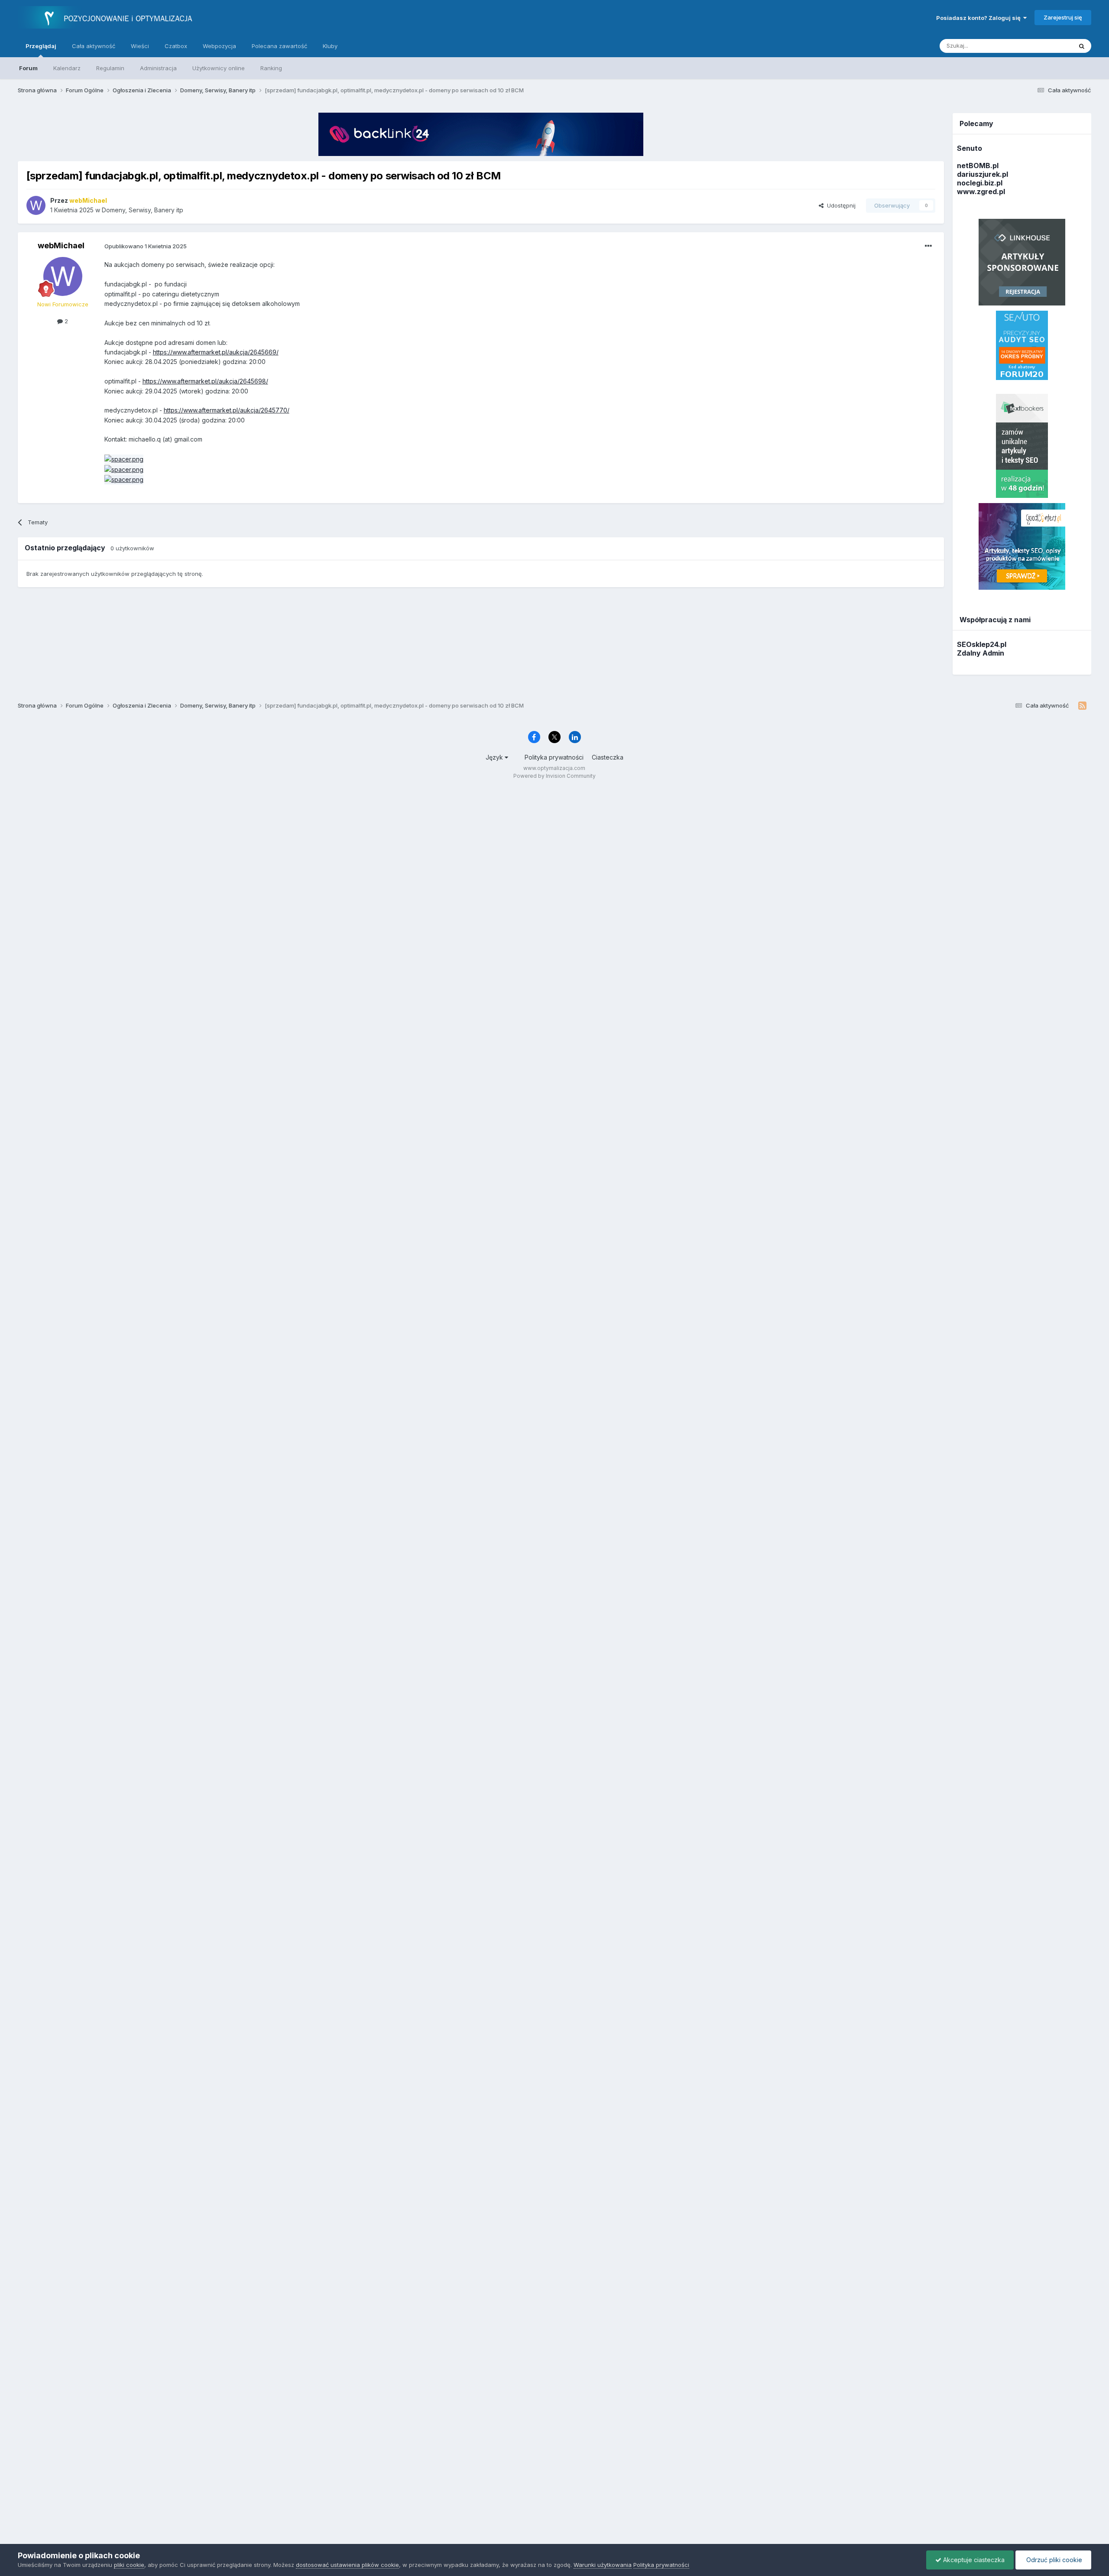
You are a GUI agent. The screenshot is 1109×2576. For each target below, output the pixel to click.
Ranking (271, 68)
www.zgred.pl (981, 192)
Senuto (970, 148)
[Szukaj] (1082, 46)
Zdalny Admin (981, 653)
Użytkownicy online (219, 68)
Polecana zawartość (279, 46)
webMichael (61, 245)
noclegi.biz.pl (980, 183)
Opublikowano (146, 246)
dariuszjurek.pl (983, 174)
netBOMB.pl (978, 166)
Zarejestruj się (1063, 17)
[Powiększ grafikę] (124, 459)
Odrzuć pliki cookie (1053, 2560)
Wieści (140, 46)
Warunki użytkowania (603, 2565)
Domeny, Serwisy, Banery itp (143, 210)
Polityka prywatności (554, 757)
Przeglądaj (41, 46)
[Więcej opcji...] (928, 246)
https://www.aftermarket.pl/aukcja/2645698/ (205, 381)
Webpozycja (219, 46)
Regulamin (110, 68)
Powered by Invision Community (554, 776)
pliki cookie (129, 2565)
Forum (28, 68)
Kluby (330, 46)
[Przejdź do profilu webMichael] (36, 205)
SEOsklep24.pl (982, 644)
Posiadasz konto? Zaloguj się (980, 18)
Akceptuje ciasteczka (973, 2560)
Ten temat (1047, 46)
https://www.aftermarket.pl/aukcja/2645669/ (216, 352)
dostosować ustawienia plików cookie (347, 2565)
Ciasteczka (608, 757)
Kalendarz (67, 68)
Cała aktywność (94, 46)
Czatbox (176, 46)
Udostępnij (840, 205)
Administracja (158, 68)
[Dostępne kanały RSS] (1082, 706)
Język (495, 757)
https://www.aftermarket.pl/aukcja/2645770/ (227, 410)
